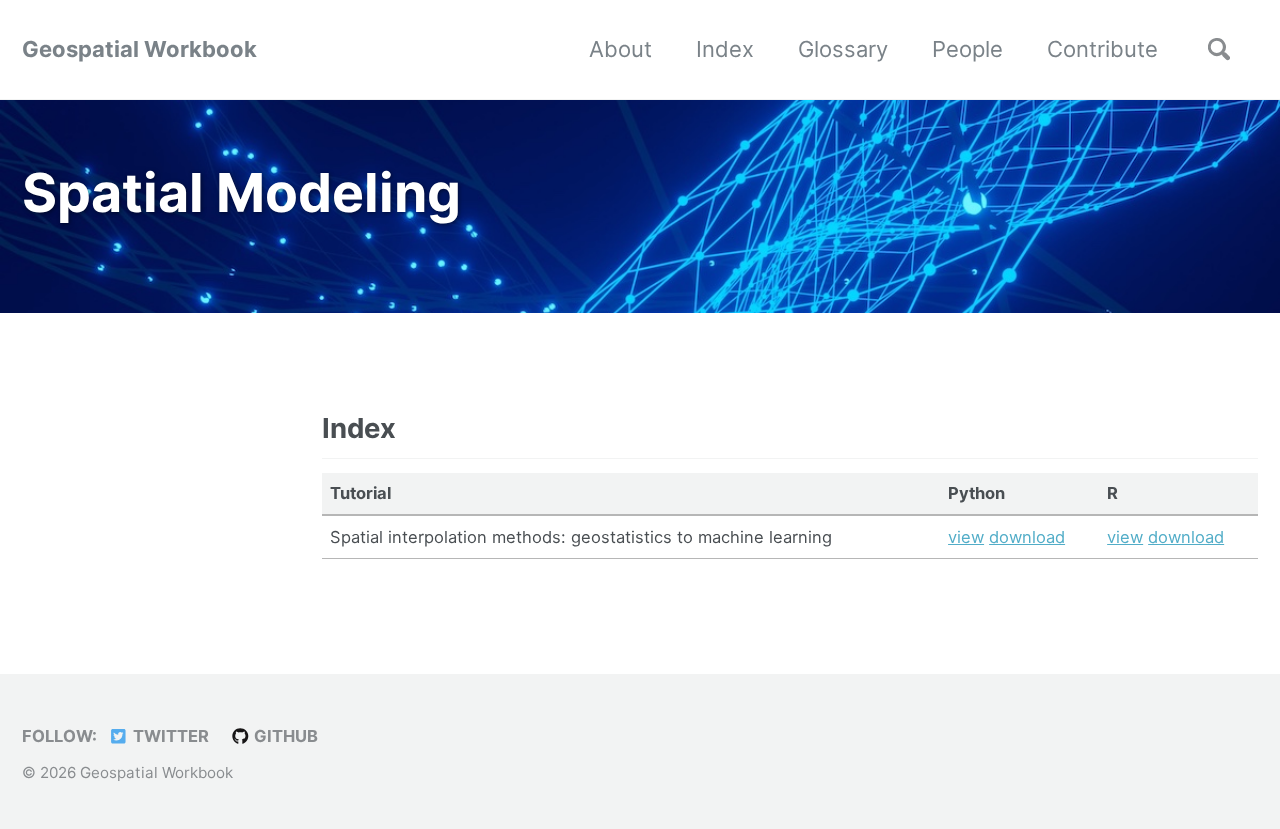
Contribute (1102, 49)
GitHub (284, 736)
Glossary (843, 49)
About (620, 49)
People (967, 49)
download (1027, 537)
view (966, 537)
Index (725, 49)
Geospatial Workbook (139, 49)
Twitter (169, 736)
